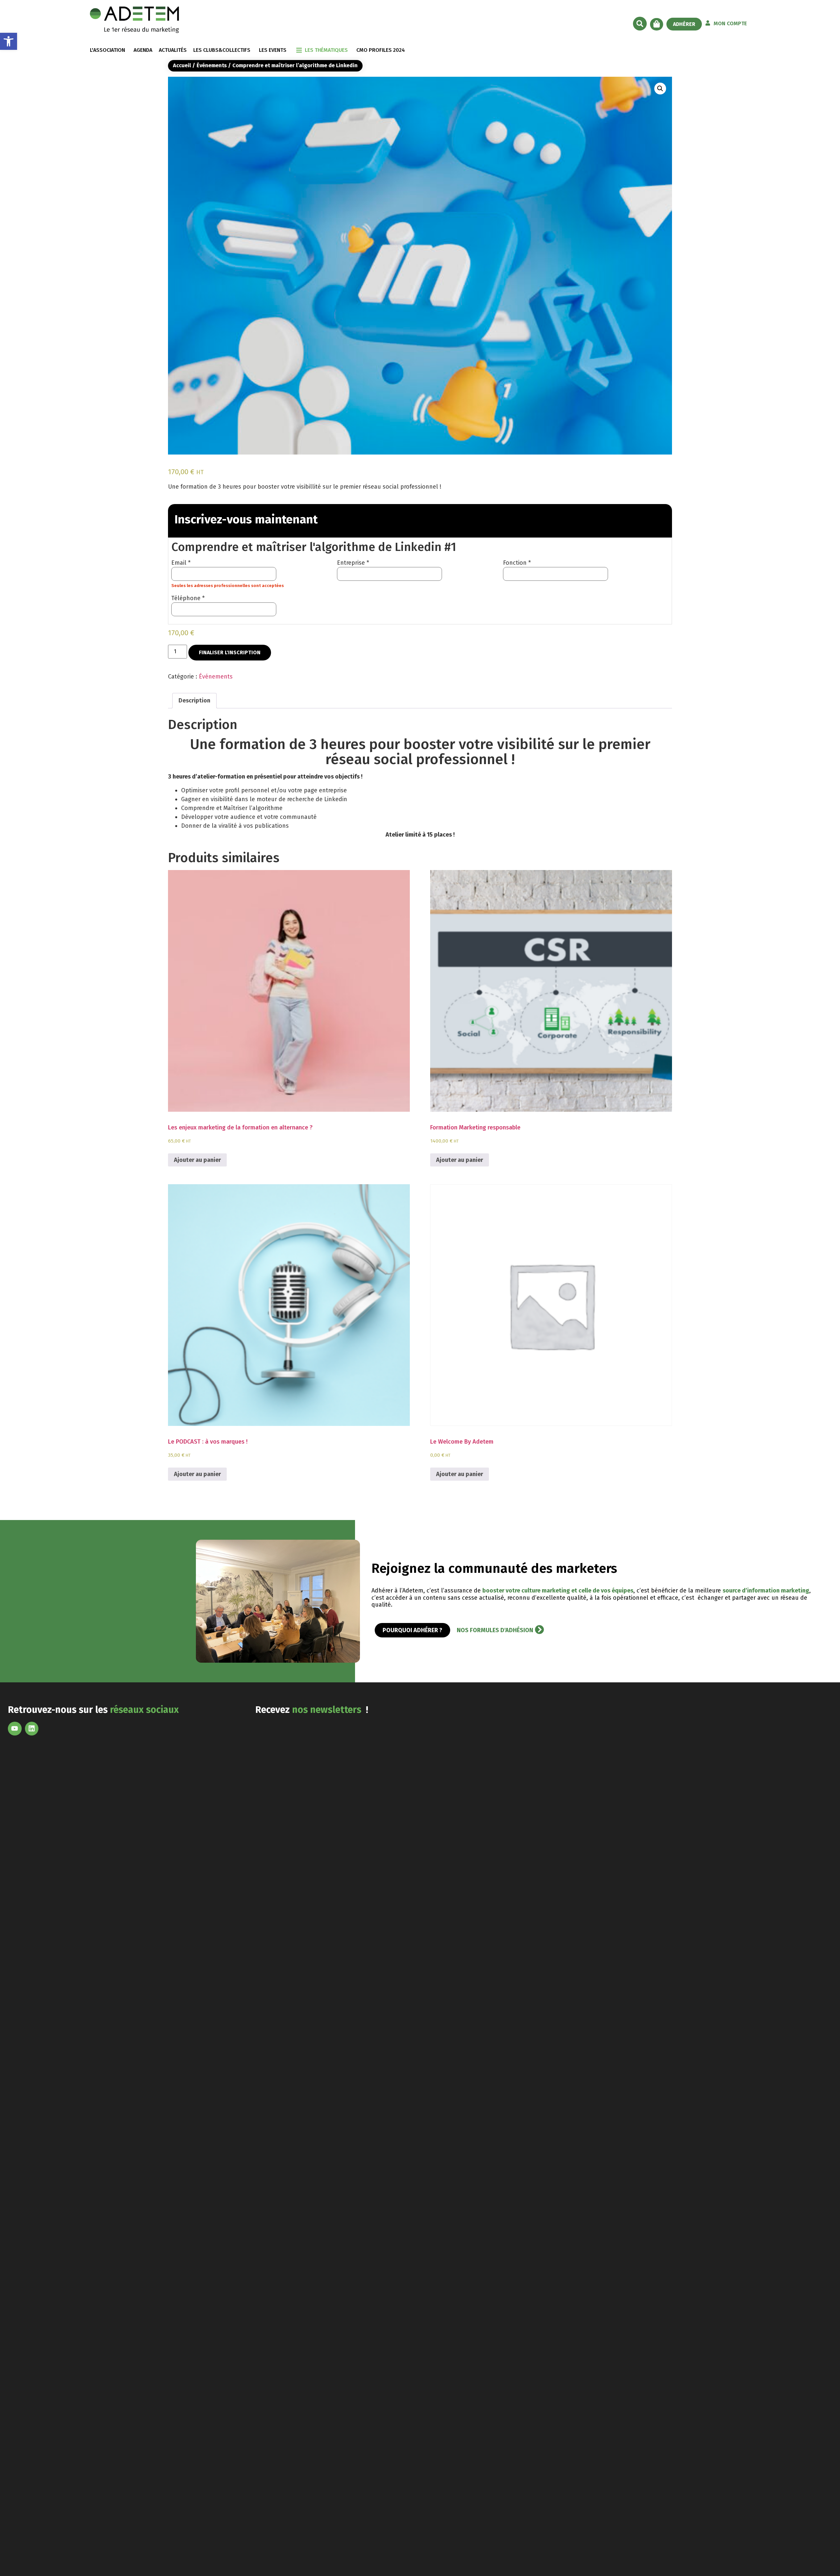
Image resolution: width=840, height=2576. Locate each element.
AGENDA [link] (143, 50)
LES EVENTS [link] (273, 50)
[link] (9, 41)
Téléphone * (188, 598)
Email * (181, 563)
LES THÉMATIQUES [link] (326, 50)
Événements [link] (212, 65)
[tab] (194, 701)
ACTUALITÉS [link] (173, 50)
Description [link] (194, 700)
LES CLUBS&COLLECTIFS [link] (222, 50)
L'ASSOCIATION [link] (107, 50)
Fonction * (517, 563)
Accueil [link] (182, 65)
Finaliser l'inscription (230, 652)
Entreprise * (353, 563)
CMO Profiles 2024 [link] (381, 50)
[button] (640, 24)
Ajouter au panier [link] (197, 1160)
